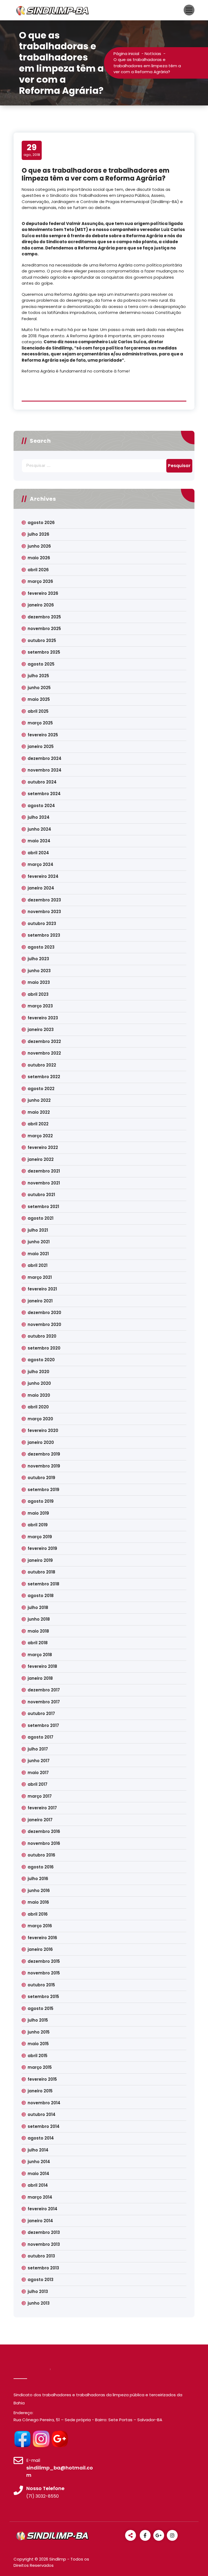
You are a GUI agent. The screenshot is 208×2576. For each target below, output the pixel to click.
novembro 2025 (44, 629)
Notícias (153, 54)
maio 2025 (39, 699)
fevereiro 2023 (43, 1018)
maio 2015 (38, 2044)
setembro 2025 (44, 652)
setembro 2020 (44, 1348)
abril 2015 (38, 2056)
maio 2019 (38, 1513)
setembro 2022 (44, 1077)
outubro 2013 (41, 2256)
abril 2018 (38, 1643)
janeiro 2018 (40, 1678)
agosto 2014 (41, 2138)
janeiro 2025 (41, 746)
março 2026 (40, 581)
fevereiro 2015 (42, 2079)
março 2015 (40, 2067)
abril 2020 (38, 1407)
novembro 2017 (44, 1702)
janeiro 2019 (40, 1560)
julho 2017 (38, 1749)
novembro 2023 (44, 912)
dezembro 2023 (44, 900)
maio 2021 (38, 1254)
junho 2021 (39, 1242)
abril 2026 (38, 570)
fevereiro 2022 (43, 1147)
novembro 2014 (44, 2103)
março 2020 (40, 1419)
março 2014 (40, 2197)
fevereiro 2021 (42, 1289)
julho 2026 (38, 534)
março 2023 (40, 1006)
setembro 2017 (43, 1725)
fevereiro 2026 (43, 593)
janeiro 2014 (40, 2221)
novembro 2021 (44, 1183)
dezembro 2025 (44, 617)
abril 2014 (38, 2185)
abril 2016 (38, 1914)
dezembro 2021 (44, 1171)
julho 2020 (38, 1372)
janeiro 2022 (41, 1159)
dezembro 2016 (44, 1831)
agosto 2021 (40, 1218)
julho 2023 (38, 959)
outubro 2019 (41, 1478)
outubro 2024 (42, 782)
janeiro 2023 (41, 1030)
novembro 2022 (44, 1053)
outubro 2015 (41, 1985)
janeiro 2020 (41, 1442)
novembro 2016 (44, 1843)
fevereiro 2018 (42, 1666)
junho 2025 (39, 688)
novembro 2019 (44, 1466)
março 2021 (40, 1277)
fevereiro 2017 (42, 1808)
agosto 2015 (40, 2008)
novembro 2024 (45, 770)
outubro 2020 (42, 1336)
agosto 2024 (41, 806)
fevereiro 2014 (43, 2209)
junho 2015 (39, 2032)
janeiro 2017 (40, 1820)
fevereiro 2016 (42, 1938)
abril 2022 (38, 1124)
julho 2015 (38, 2020)
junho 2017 (39, 1761)
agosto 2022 (41, 1089)
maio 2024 (39, 841)
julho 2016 (38, 1879)
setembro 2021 (43, 1207)
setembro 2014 (44, 2126)
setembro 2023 (44, 935)
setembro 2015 (43, 1997)
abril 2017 (38, 1784)
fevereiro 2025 (43, 735)
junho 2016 (39, 1891)
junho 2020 (39, 1383)
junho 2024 (39, 829)
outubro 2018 (41, 1572)
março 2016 (40, 1926)
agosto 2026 (41, 523)
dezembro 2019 (44, 1454)
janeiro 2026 (41, 605)
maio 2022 (39, 1112)
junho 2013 (39, 2303)
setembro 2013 (43, 2268)
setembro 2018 (43, 1584)
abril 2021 (38, 1265)
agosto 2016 (41, 1867)
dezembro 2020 (44, 1313)
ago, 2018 (32, 150)
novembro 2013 (44, 2244)
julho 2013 (38, 2291)
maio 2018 (38, 1631)
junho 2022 (39, 1100)
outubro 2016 (41, 1855)
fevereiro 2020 (43, 1430)
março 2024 (40, 864)
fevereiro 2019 (42, 1548)
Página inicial (126, 54)
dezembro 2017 (44, 1690)
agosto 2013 (40, 2280)
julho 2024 (39, 817)
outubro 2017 (41, 1713)
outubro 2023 (42, 924)
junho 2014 (39, 2162)
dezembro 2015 (44, 1961)
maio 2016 (38, 1902)
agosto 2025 (41, 664)
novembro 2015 (44, 1973)
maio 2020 (39, 1395)
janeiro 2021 (40, 1301)
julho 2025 (38, 676)
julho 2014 (38, 2150)
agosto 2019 (41, 1501)
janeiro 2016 (40, 1949)
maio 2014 (38, 2174)
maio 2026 (39, 558)
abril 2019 (38, 1525)
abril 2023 (38, 994)
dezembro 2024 (45, 758)
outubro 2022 (42, 1065)
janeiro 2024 (41, 888)
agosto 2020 (41, 1360)
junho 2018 (39, 1619)
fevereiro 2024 (43, 876)
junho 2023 (39, 971)
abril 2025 (38, 711)
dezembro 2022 (44, 1041)
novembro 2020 (44, 1324)
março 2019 (40, 1537)
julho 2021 (38, 1230)
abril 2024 (38, 853)
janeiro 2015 (40, 2091)
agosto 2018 (41, 1596)
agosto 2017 (40, 1737)
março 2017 (40, 1796)
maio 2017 (38, 1773)
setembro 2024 (44, 794)
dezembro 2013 (44, 2232)
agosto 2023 (41, 947)
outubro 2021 (41, 1195)
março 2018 (40, 1655)
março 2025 (40, 723)
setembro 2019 (43, 1490)
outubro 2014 (42, 2114)
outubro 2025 (42, 640)
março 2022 (40, 1136)
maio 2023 (39, 982)
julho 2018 (38, 1607)
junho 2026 (39, 546)
